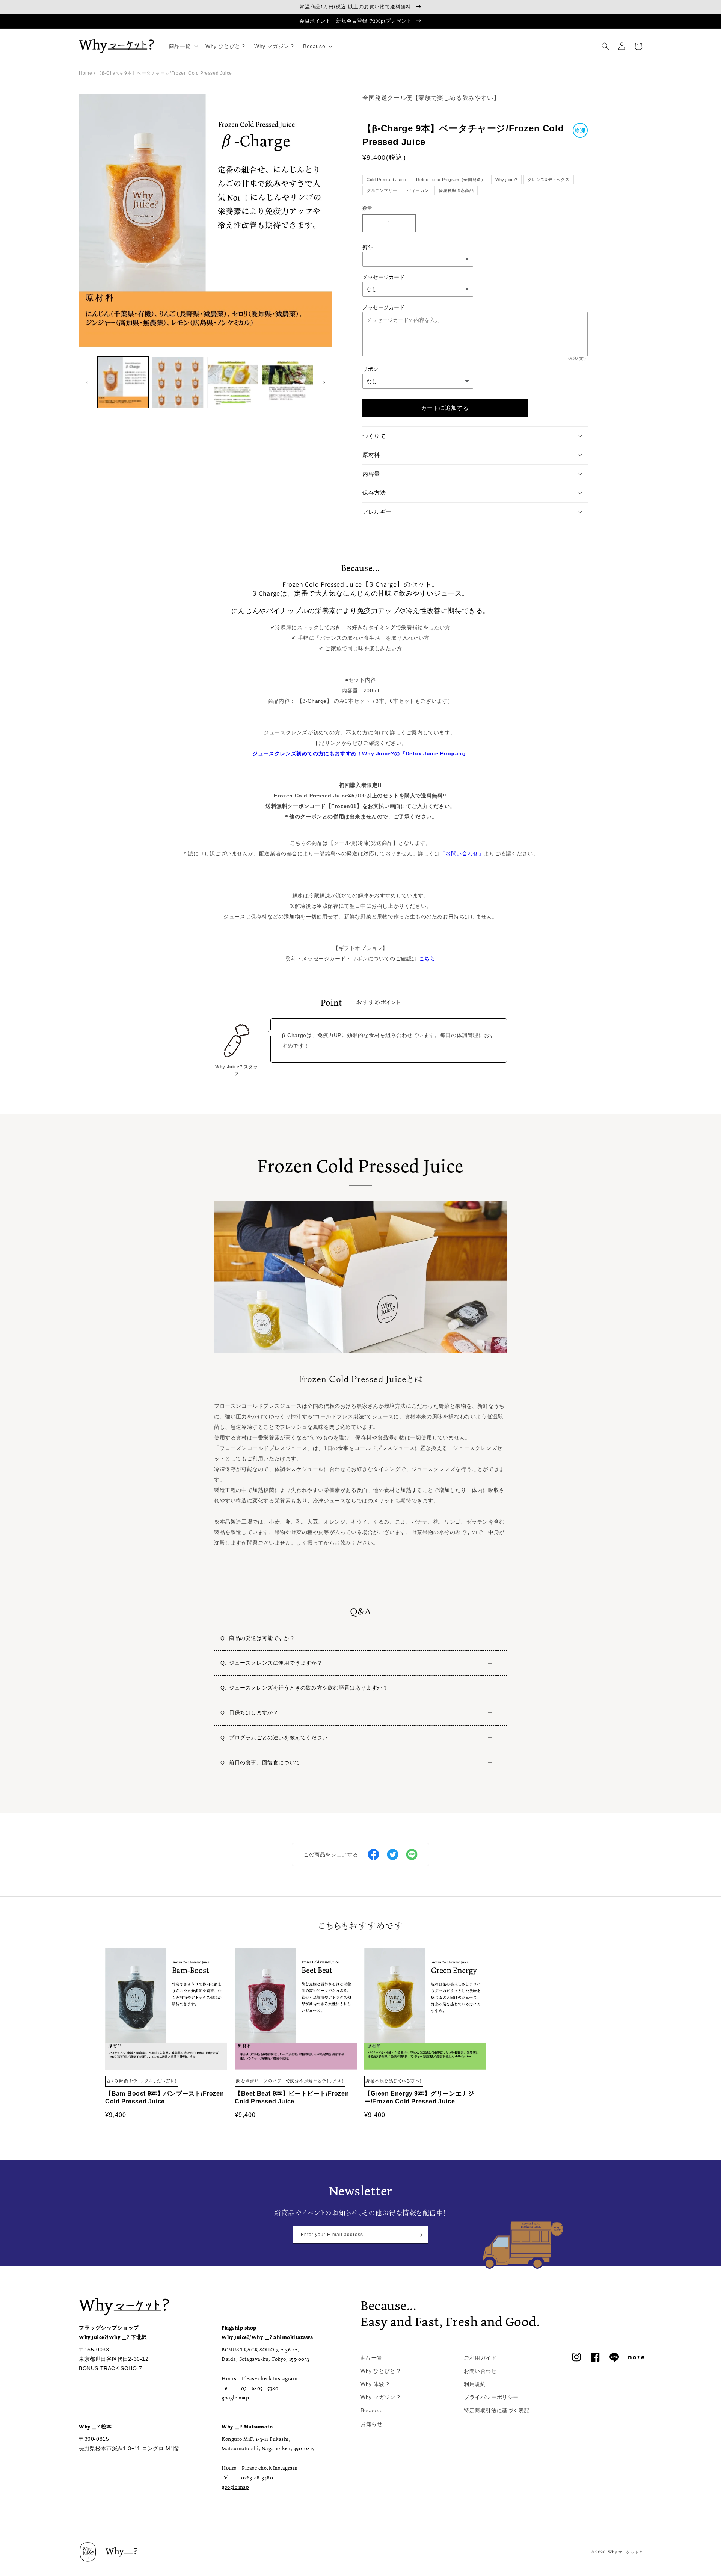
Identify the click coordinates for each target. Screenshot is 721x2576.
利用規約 (475, 2384)
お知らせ (371, 2424)
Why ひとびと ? (380, 2371)
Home (85, 73)
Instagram (285, 2378)
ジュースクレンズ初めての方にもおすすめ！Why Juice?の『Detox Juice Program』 (360, 753)
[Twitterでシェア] (393, 1854)
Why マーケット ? (625, 2552)
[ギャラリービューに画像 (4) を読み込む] (288, 382)
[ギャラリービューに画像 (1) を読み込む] (123, 382)
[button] (183, 46)
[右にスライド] (324, 382)
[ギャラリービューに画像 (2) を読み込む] (178, 382)
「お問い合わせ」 (462, 853)
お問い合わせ (480, 2371)
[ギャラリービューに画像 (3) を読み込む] (233, 382)
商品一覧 (371, 2358)
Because (372, 2410)
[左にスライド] (87, 382)
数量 (367, 208)
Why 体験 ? (375, 2384)
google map (235, 2398)
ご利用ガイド (480, 2358)
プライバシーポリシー (491, 2397)
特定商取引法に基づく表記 (497, 2410)
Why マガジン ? (380, 2397)
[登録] (419, 2235)
